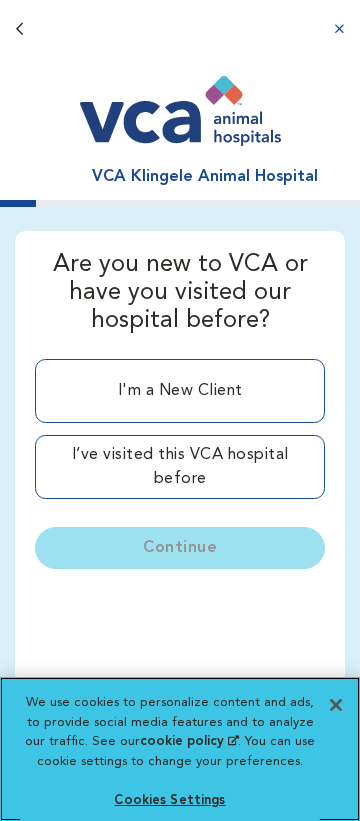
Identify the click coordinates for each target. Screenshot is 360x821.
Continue (180, 548)
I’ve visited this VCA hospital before (180, 467)
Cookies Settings (169, 800)
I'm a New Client (180, 391)
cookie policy (189, 741)
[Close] (336, 705)
